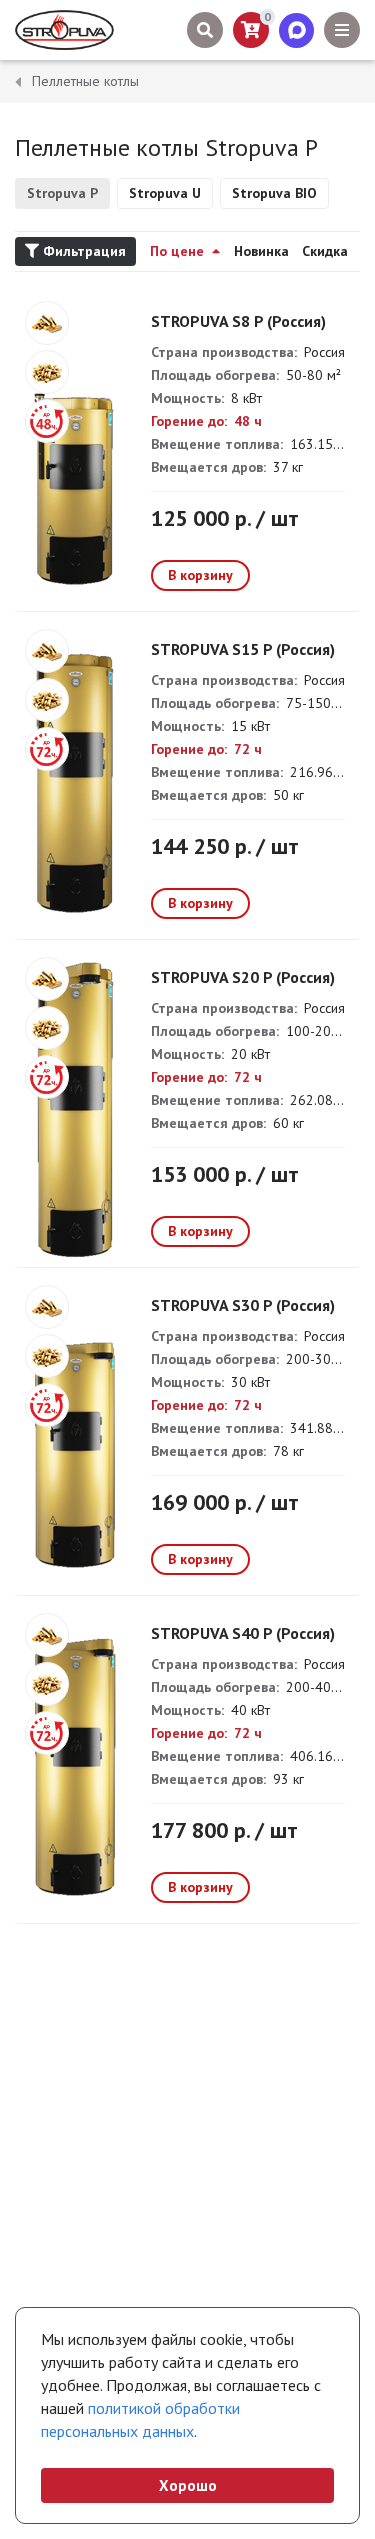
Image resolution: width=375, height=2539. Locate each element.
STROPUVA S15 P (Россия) (243, 649)
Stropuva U (165, 193)
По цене (179, 251)
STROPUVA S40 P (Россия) (243, 1633)
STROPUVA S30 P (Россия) (243, 1305)
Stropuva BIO (274, 193)
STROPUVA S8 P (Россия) (238, 321)
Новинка (261, 251)
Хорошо (188, 2485)
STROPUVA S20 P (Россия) (243, 977)
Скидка (325, 251)
